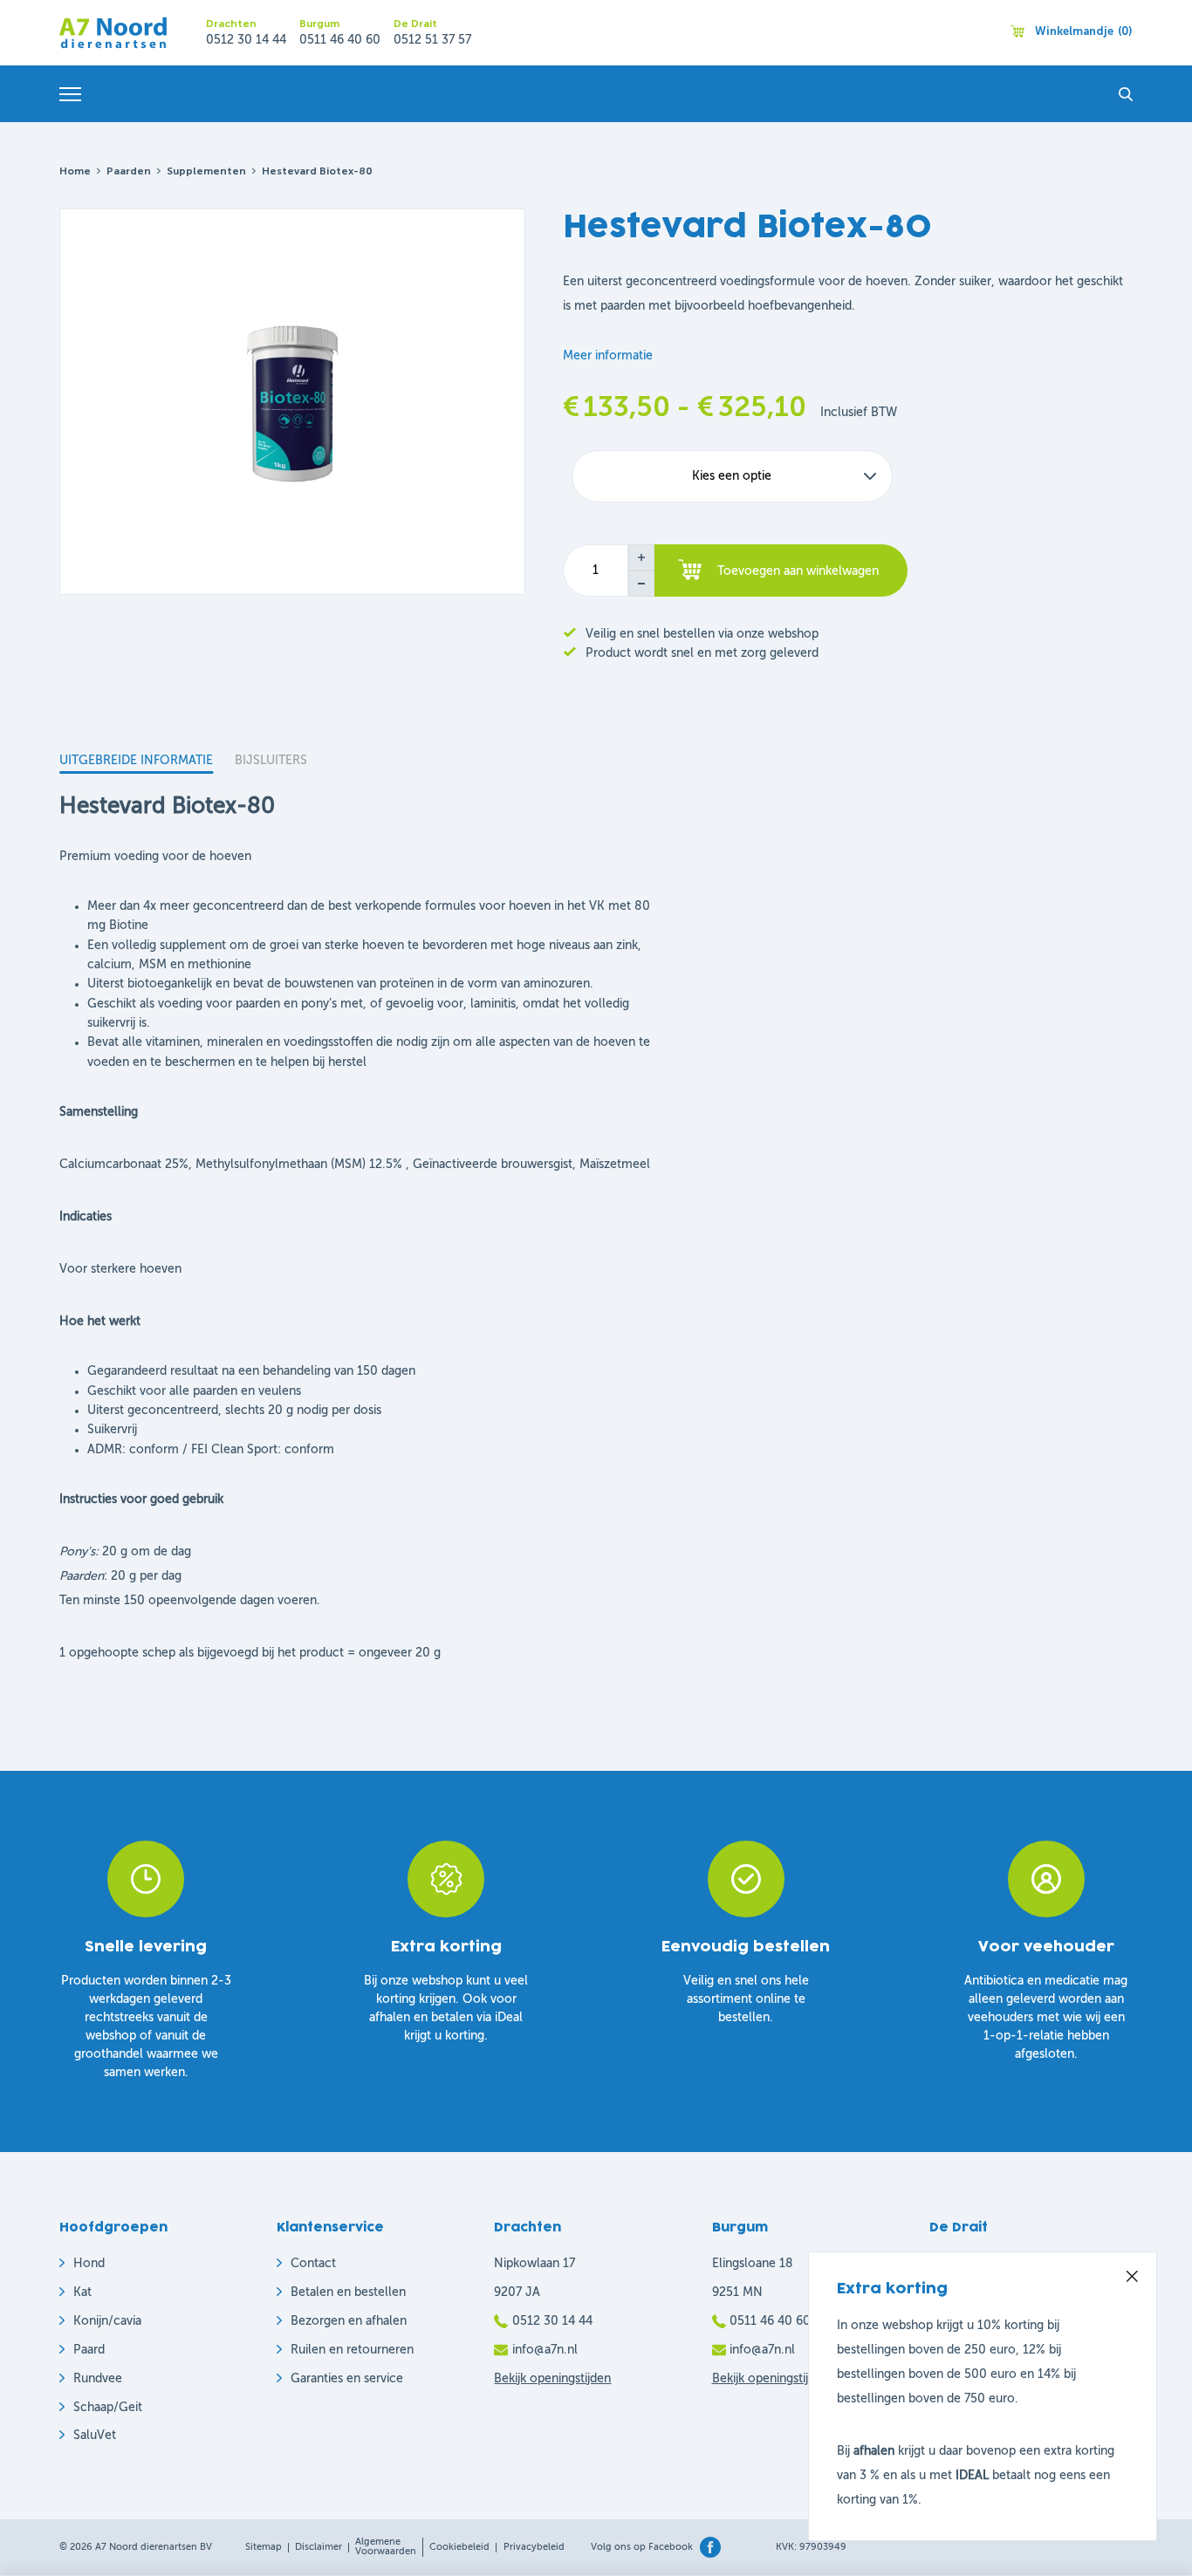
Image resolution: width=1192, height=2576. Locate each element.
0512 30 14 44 (246, 40)
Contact (313, 2264)
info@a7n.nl (545, 2350)
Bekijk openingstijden (552, 2379)
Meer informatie (608, 356)
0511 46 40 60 (340, 40)
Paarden (129, 172)
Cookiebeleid (459, 2548)
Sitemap (264, 2548)
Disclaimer (319, 2548)
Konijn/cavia (107, 2321)
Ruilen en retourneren (352, 2350)
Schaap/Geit (108, 2408)
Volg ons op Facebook (642, 2548)
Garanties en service (347, 2379)
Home (75, 172)
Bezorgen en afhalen (349, 2321)
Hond (89, 2264)
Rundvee (98, 2379)
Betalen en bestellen (348, 2292)
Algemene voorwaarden (386, 2547)
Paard (89, 2350)
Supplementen (206, 172)
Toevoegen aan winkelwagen (798, 571)
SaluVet (95, 2436)
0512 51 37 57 (432, 40)
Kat (82, 2292)
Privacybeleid (534, 2548)
